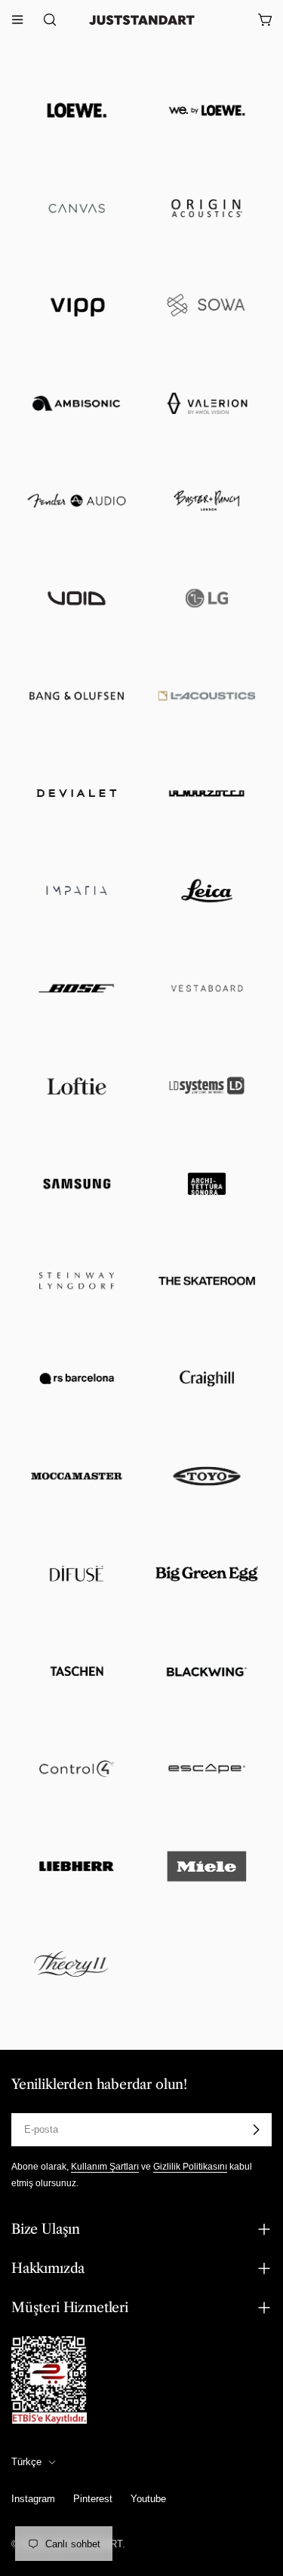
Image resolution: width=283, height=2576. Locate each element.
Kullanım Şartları (105, 2166)
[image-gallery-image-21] (77, 1086)
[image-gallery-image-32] (207, 1574)
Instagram (33, 2499)
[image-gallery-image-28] (207, 1378)
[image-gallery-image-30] (207, 1476)
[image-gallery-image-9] (77, 501)
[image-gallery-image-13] (77, 695)
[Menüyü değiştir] (17, 20)
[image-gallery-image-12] (207, 598)
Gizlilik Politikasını (190, 2166)
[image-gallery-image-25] (77, 1281)
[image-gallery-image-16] (207, 793)
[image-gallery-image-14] (207, 695)
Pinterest (93, 2499)
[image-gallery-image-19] (77, 988)
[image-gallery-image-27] (77, 1378)
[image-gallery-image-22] (207, 1086)
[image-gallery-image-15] (77, 793)
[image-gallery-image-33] (77, 1671)
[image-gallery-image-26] (207, 1281)
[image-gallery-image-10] (207, 501)
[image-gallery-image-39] (77, 1963)
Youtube (148, 2499)
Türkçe (26, 2462)
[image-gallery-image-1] (77, 110)
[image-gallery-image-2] (207, 110)
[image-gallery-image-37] (77, 1866)
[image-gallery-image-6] (207, 306)
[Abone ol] (256, 2130)
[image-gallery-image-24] (207, 1183)
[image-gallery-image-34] (207, 1671)
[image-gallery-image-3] (77, 208)
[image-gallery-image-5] (77, 306)
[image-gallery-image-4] (207, 208)
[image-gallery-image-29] (77, 1476)
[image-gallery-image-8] (207, 403)
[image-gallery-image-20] (207, 988)
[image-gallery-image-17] (77, 891)
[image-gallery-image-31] (77, 1574)
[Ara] (45, 20)
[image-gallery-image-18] (207, 891)
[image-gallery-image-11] (77, 598)
